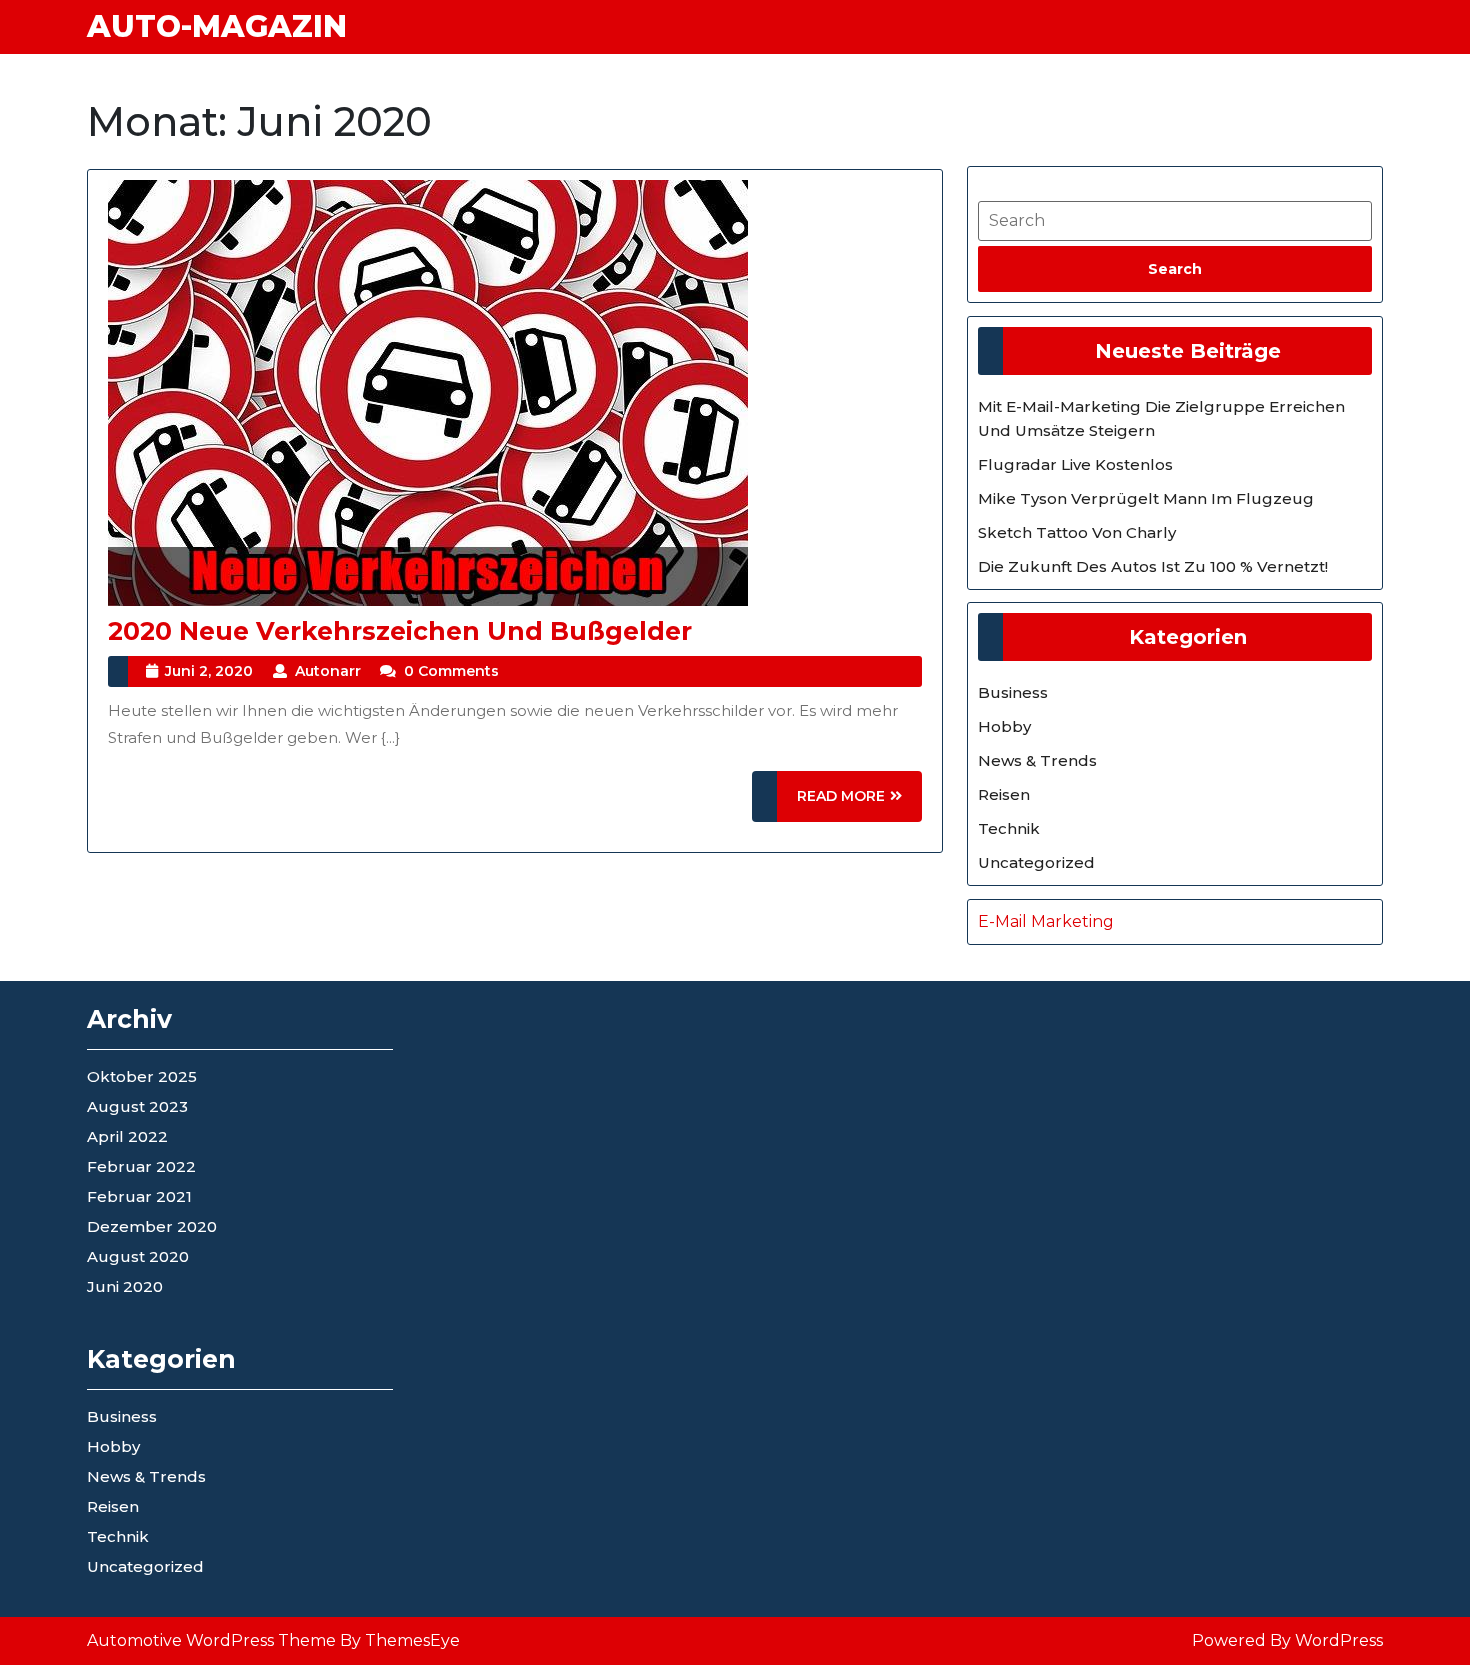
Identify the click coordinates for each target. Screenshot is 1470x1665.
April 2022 (127, 1136)
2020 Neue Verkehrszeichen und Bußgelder (400, 631)
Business (1013, 692)
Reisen (1004, 794)
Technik (1009, 828)
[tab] (1175, 269)
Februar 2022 (141, 1166)
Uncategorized (1036, 862)
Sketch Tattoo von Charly (1077, 532)
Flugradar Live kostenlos (1075, 464)
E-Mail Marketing (1046, 921)
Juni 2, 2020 (209, 671)
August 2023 (137, 1106)
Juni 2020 (125, 1286)
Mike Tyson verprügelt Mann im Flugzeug (1146, 498)
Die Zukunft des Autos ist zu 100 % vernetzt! (1153, 566)
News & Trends (1037, 760)
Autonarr (328, 671)
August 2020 (138, 1256)
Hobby (1004, 726)
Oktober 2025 (142, 1076)
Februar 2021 (139, 1196)
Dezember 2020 (152, 1226)
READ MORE (859, 804)
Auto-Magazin (217, 26)
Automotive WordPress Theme (211, 1640)
